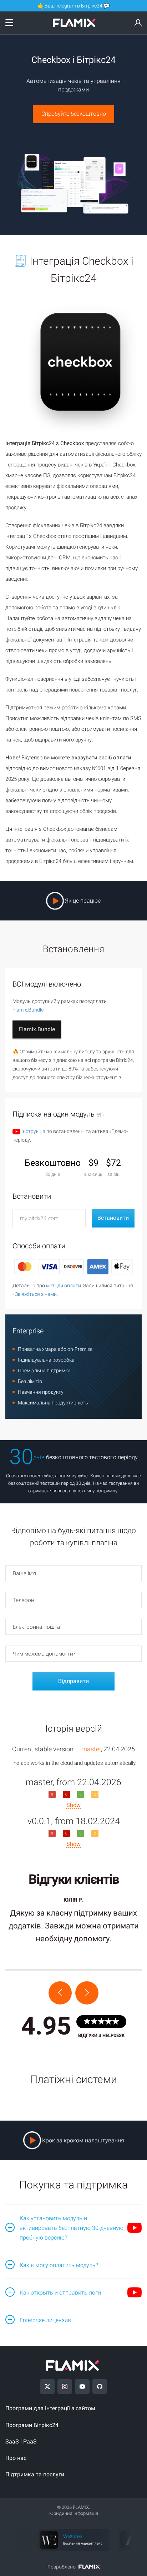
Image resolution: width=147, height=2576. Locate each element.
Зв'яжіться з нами (36, 1294)
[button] (60, 1993)
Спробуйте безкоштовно (74, 114)
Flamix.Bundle (28, 1010)
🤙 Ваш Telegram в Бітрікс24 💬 (73, 6)
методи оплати (64, 1285)
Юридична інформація (74, 2513)
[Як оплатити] (73, 1267)
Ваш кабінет (138, 24)
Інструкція (33, 1131)
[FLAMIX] (74, 25)
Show (73, 1805)
